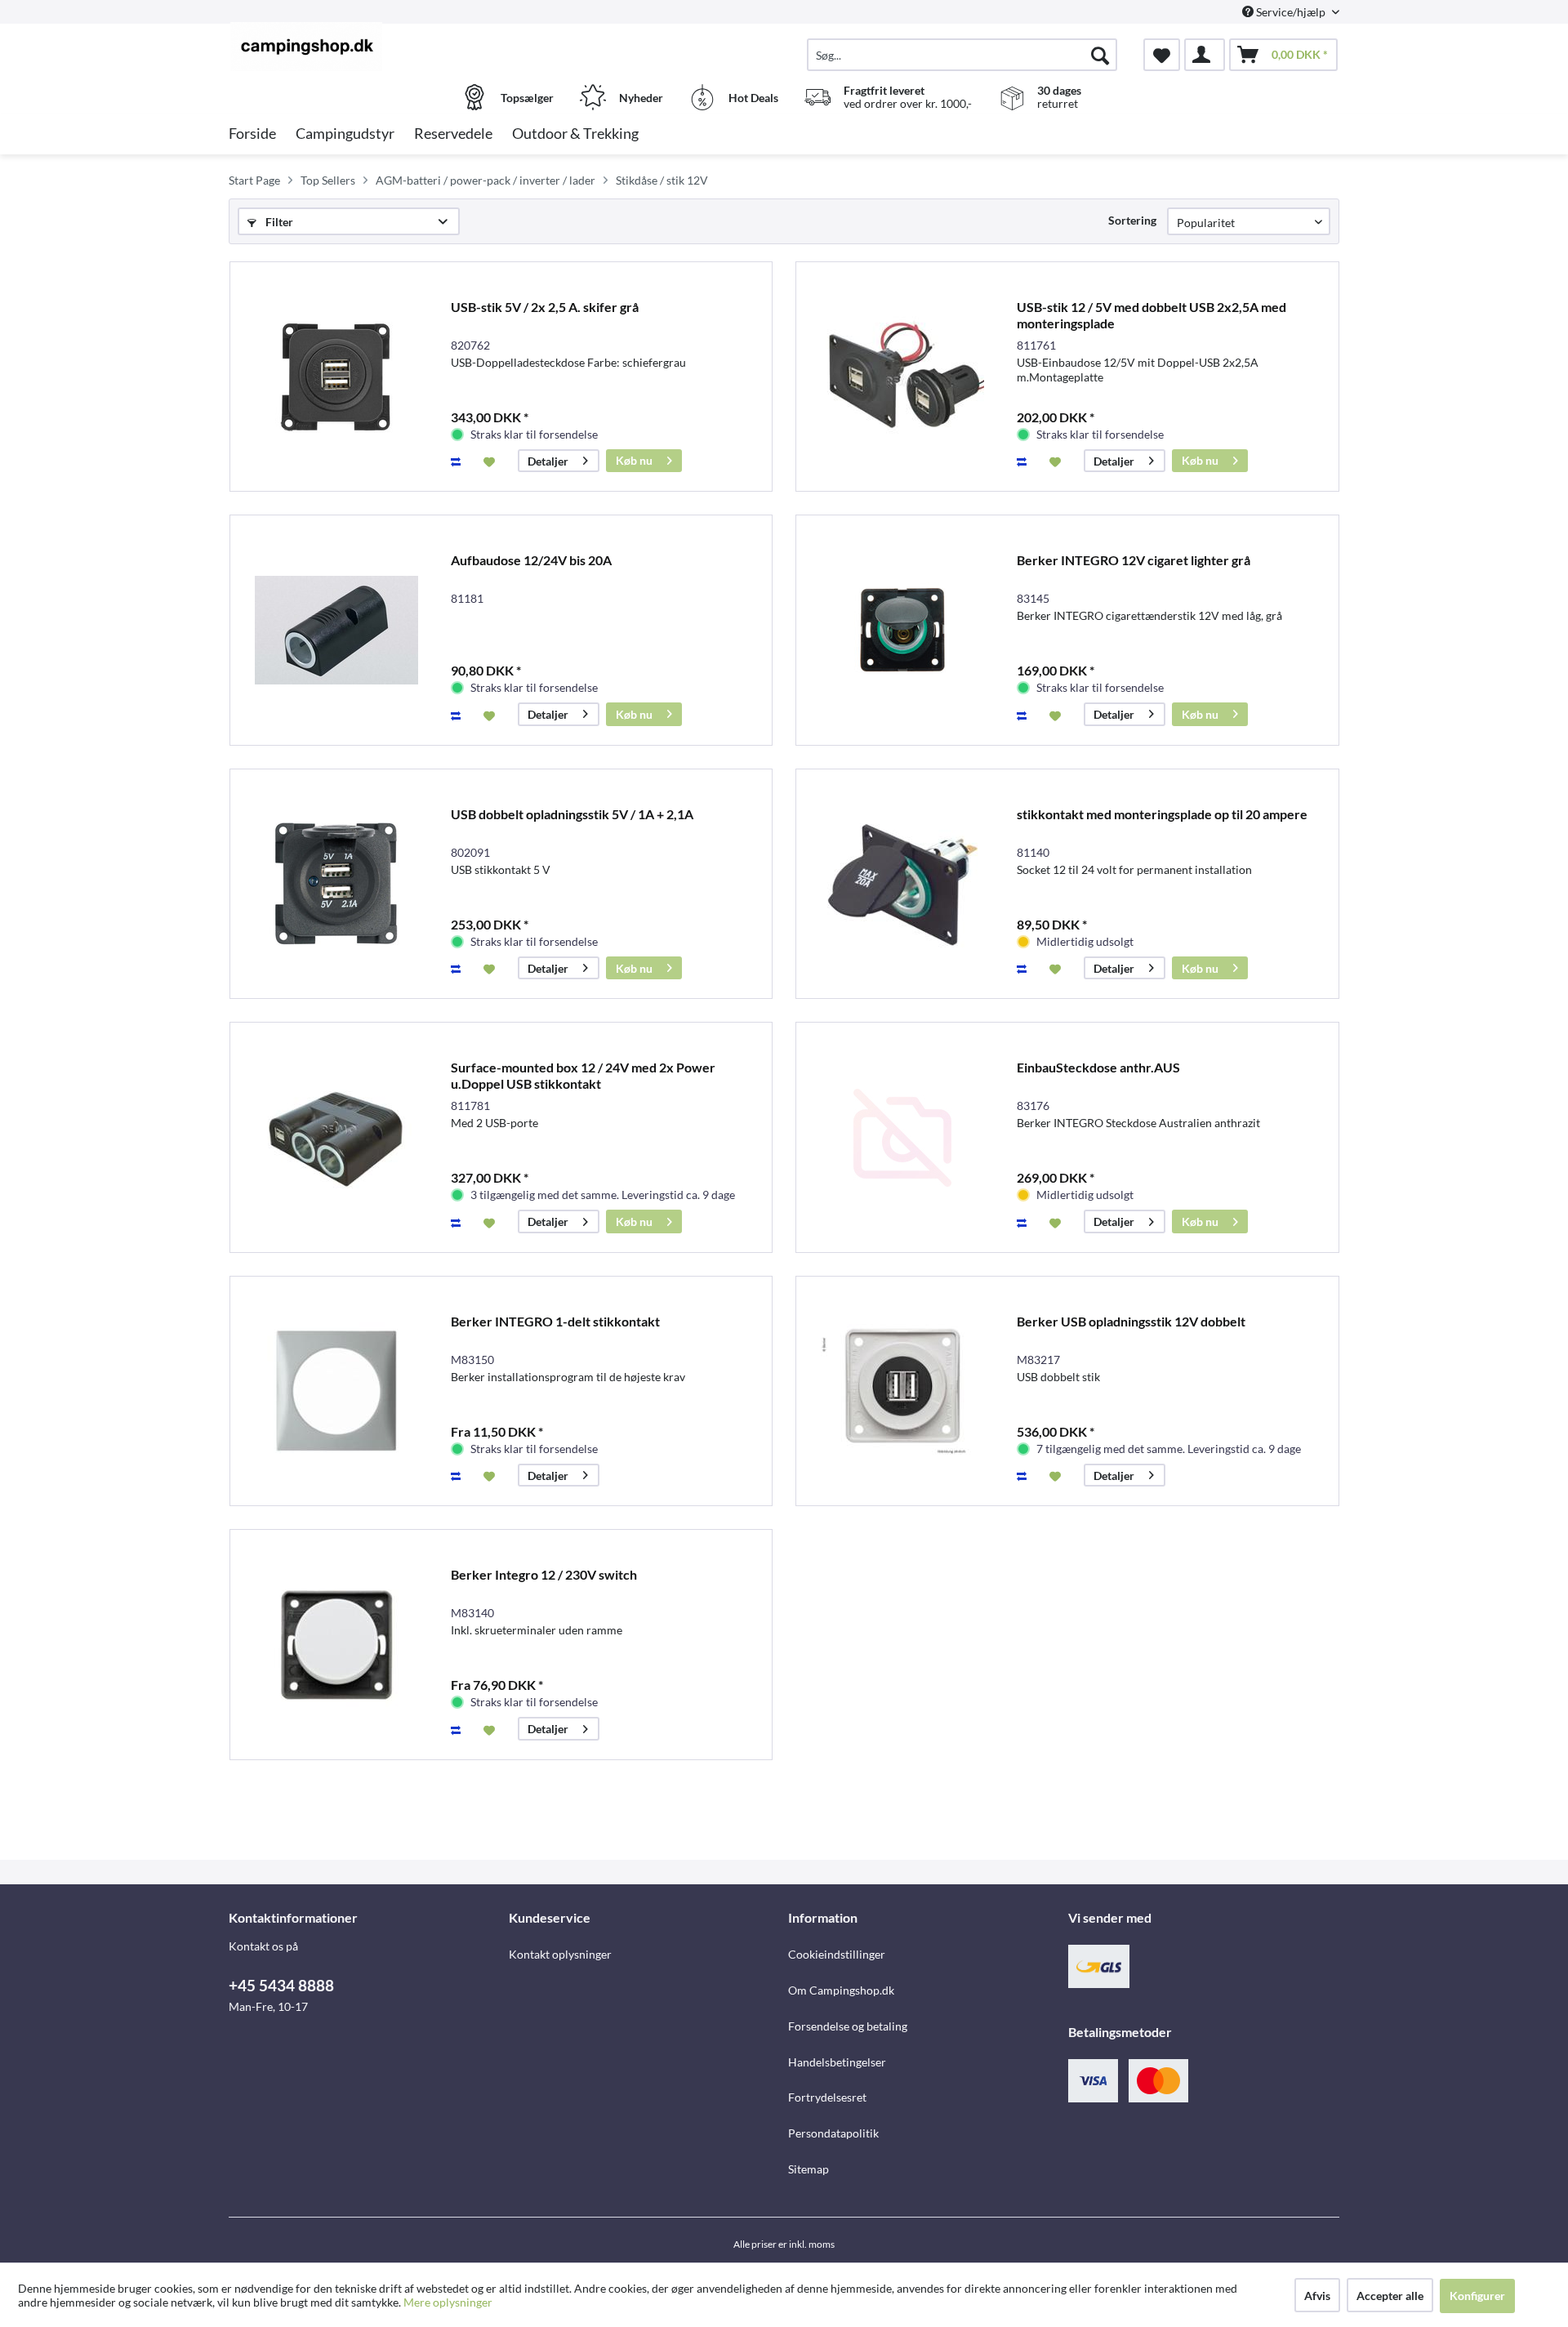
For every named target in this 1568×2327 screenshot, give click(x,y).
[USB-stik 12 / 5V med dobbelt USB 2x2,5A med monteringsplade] (902, 377)
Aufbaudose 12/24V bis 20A (531, 560)
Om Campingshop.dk (841, 1990)
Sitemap (808, 2169)
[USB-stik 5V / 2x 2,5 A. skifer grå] (336, 377)
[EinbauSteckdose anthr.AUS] (902, 1137)
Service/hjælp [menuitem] (1291, 12)
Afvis (1317, 2296)
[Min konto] (1205, 55)
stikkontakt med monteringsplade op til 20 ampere (1162, 814)
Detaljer (548, 461)
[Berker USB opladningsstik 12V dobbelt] (902, 1391)
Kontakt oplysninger (560, 1954)
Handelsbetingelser (837, 2062)
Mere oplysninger (448, 2302)
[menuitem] (962, 55)
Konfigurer (1477, 2296)
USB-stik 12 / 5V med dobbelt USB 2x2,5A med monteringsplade (1151, 315)
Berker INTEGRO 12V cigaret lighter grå (1134, 560)
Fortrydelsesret (827, 2097)
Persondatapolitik (833, 2133)
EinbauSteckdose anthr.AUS (1098, 1067)
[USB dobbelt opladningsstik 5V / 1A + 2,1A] (336, 884)
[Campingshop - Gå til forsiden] (367, 47)
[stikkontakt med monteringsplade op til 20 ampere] (902, 884)
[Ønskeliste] (1162, 55)
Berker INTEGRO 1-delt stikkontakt (555, 1321)
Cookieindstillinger (837, 1954)
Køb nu (634, 460)
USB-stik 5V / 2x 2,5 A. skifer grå (545, 307)
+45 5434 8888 (281, 1985)
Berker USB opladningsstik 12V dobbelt (1131, 1321)
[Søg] (1100, 55)
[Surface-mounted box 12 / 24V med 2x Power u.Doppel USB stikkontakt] (336, 1137)
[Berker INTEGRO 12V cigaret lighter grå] (902, 630)
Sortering (1132, 220)
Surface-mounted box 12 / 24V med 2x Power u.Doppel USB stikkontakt (583, 1075)
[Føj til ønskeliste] (491, 461)
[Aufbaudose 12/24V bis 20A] (336, 630)
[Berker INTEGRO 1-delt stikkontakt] (336, 1391)
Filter (278, 222)
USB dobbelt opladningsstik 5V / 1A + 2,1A (572, 814)
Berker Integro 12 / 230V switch (544, 1574)
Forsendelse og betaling (848, 2026)
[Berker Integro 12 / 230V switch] (336, 1645)
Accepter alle (1390, 2296)
